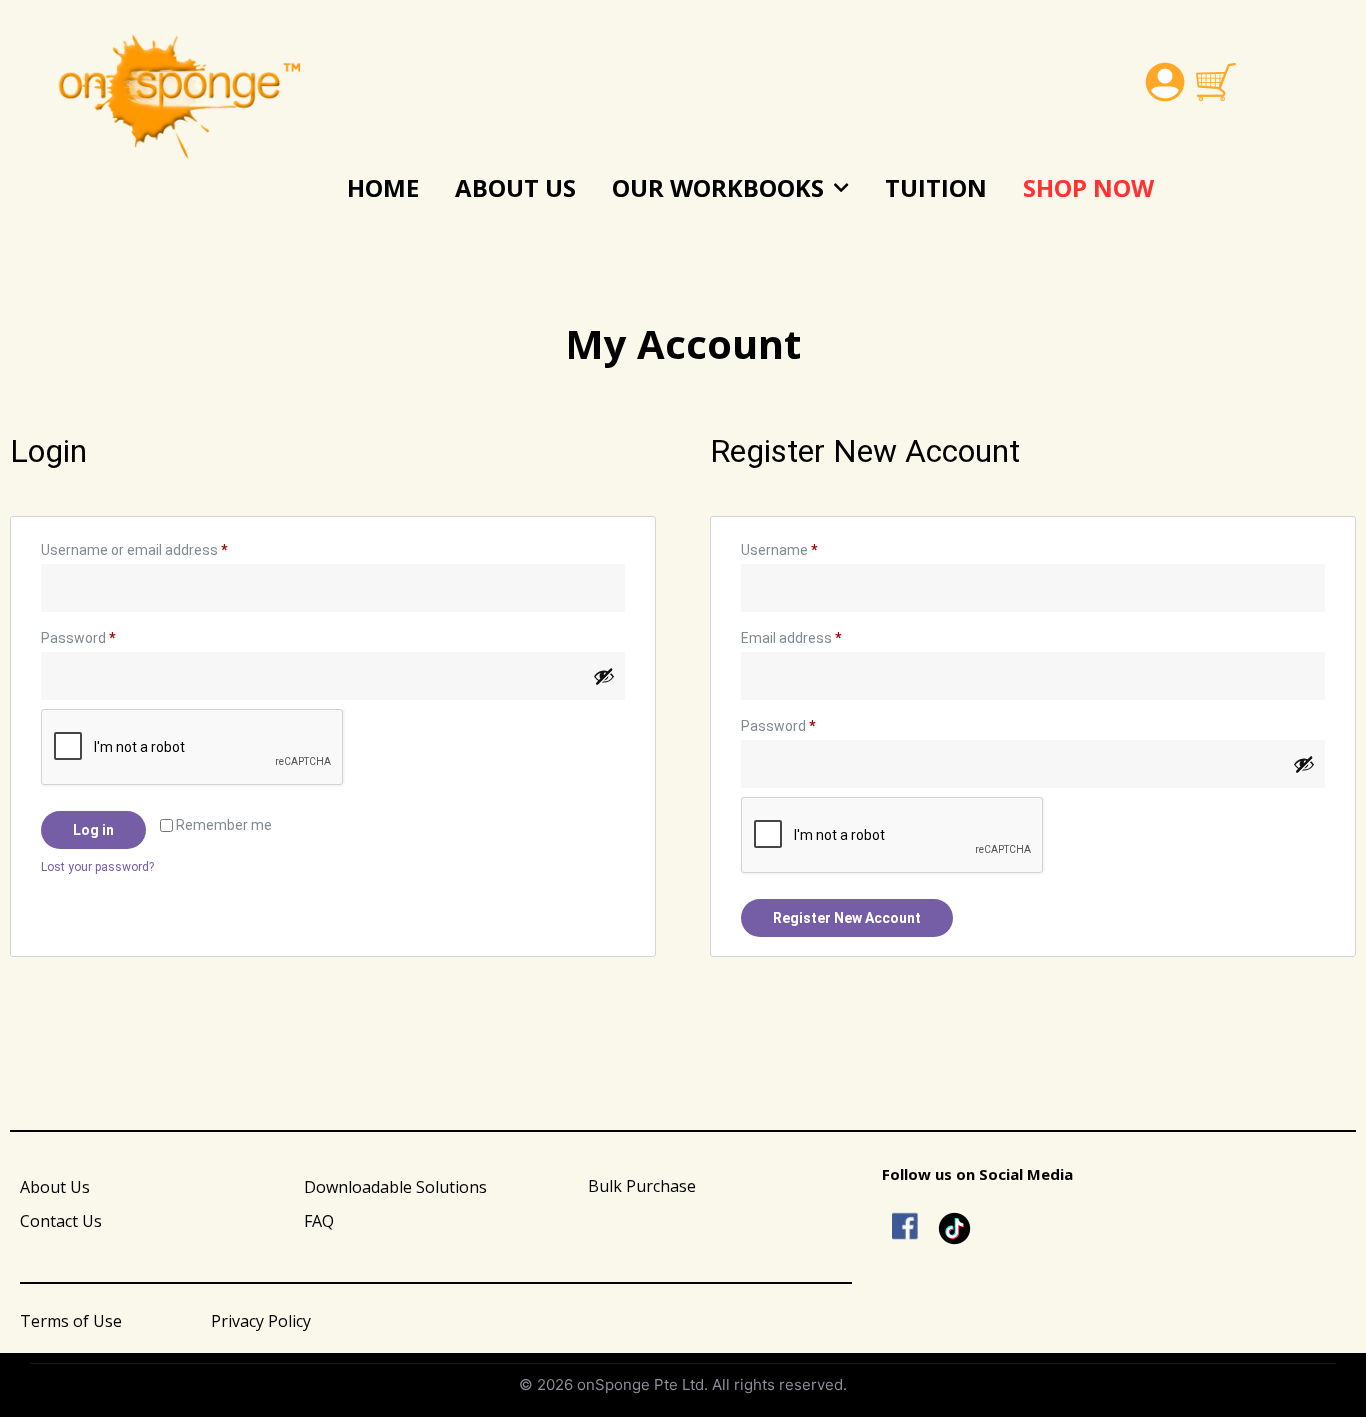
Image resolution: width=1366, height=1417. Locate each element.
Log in (93, 830)
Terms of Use (71, 1321)
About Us (515, 187)
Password (106, 635)
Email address (819, 635)
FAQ (319, 1221)
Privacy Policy (261, 1321)
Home (383, 187)
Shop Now (1088, 187)
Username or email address (162, 547)
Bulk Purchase (642, 1186)
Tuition (936, 187)
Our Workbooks (718, 187)
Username (807, 547)
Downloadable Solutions (395, 1187)
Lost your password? (97, 867)
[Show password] (604, 676)
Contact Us (61, 1221)
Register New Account (847, 918)
